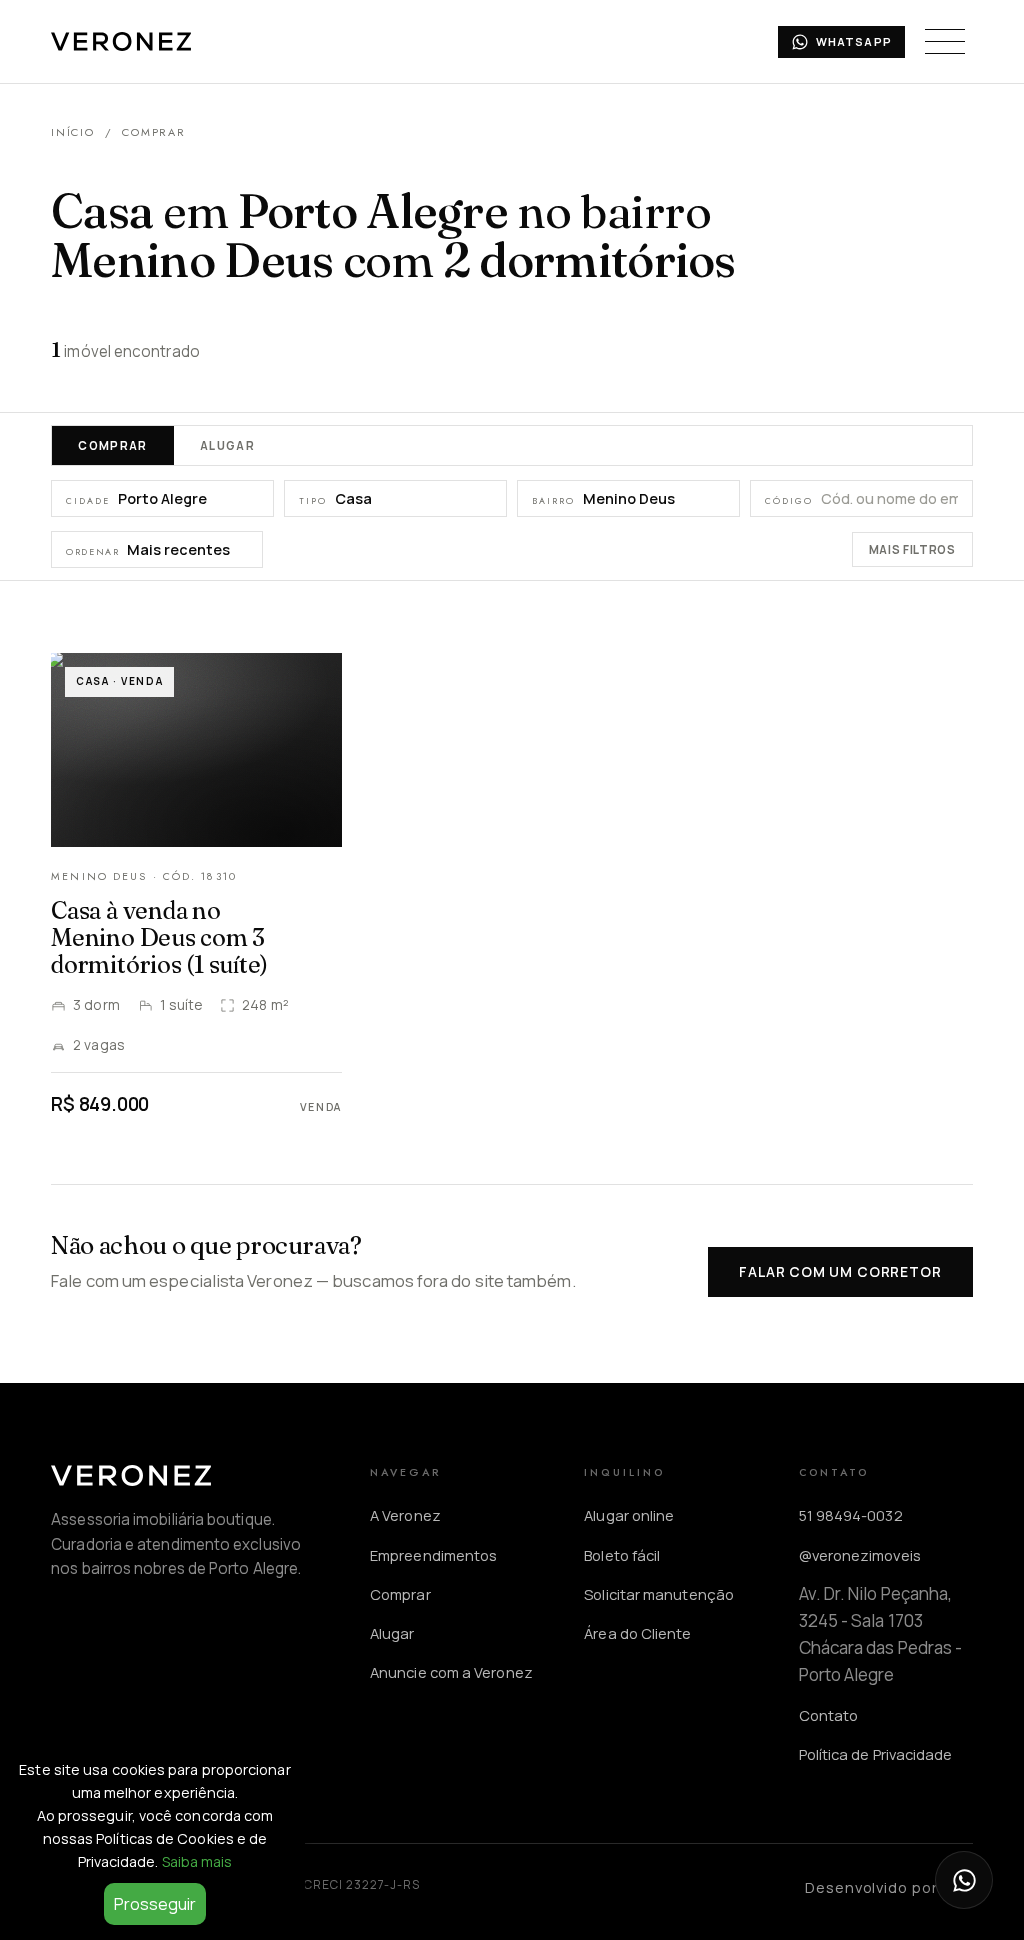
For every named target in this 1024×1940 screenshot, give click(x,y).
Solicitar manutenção (659, 1594)
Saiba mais (197, 1861)
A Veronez (405, 1515)
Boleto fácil (622, 1555)
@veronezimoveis (860, 1555)
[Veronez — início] (121, 41)
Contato (829, 1715)
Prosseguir (155, 1904)
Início (72, 132)
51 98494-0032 (851, 1515)
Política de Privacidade (876, 1754)
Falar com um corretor (840, 1271)
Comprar (113, 445)
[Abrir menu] (945, 41)
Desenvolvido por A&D (889, 1887)
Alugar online (629, 1515)
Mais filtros (912, 549)
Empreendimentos (433, 1555)
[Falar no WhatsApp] (964, 1880)
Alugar (227, 445)
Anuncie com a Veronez (451, 1672)
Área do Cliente (637, 1633)
